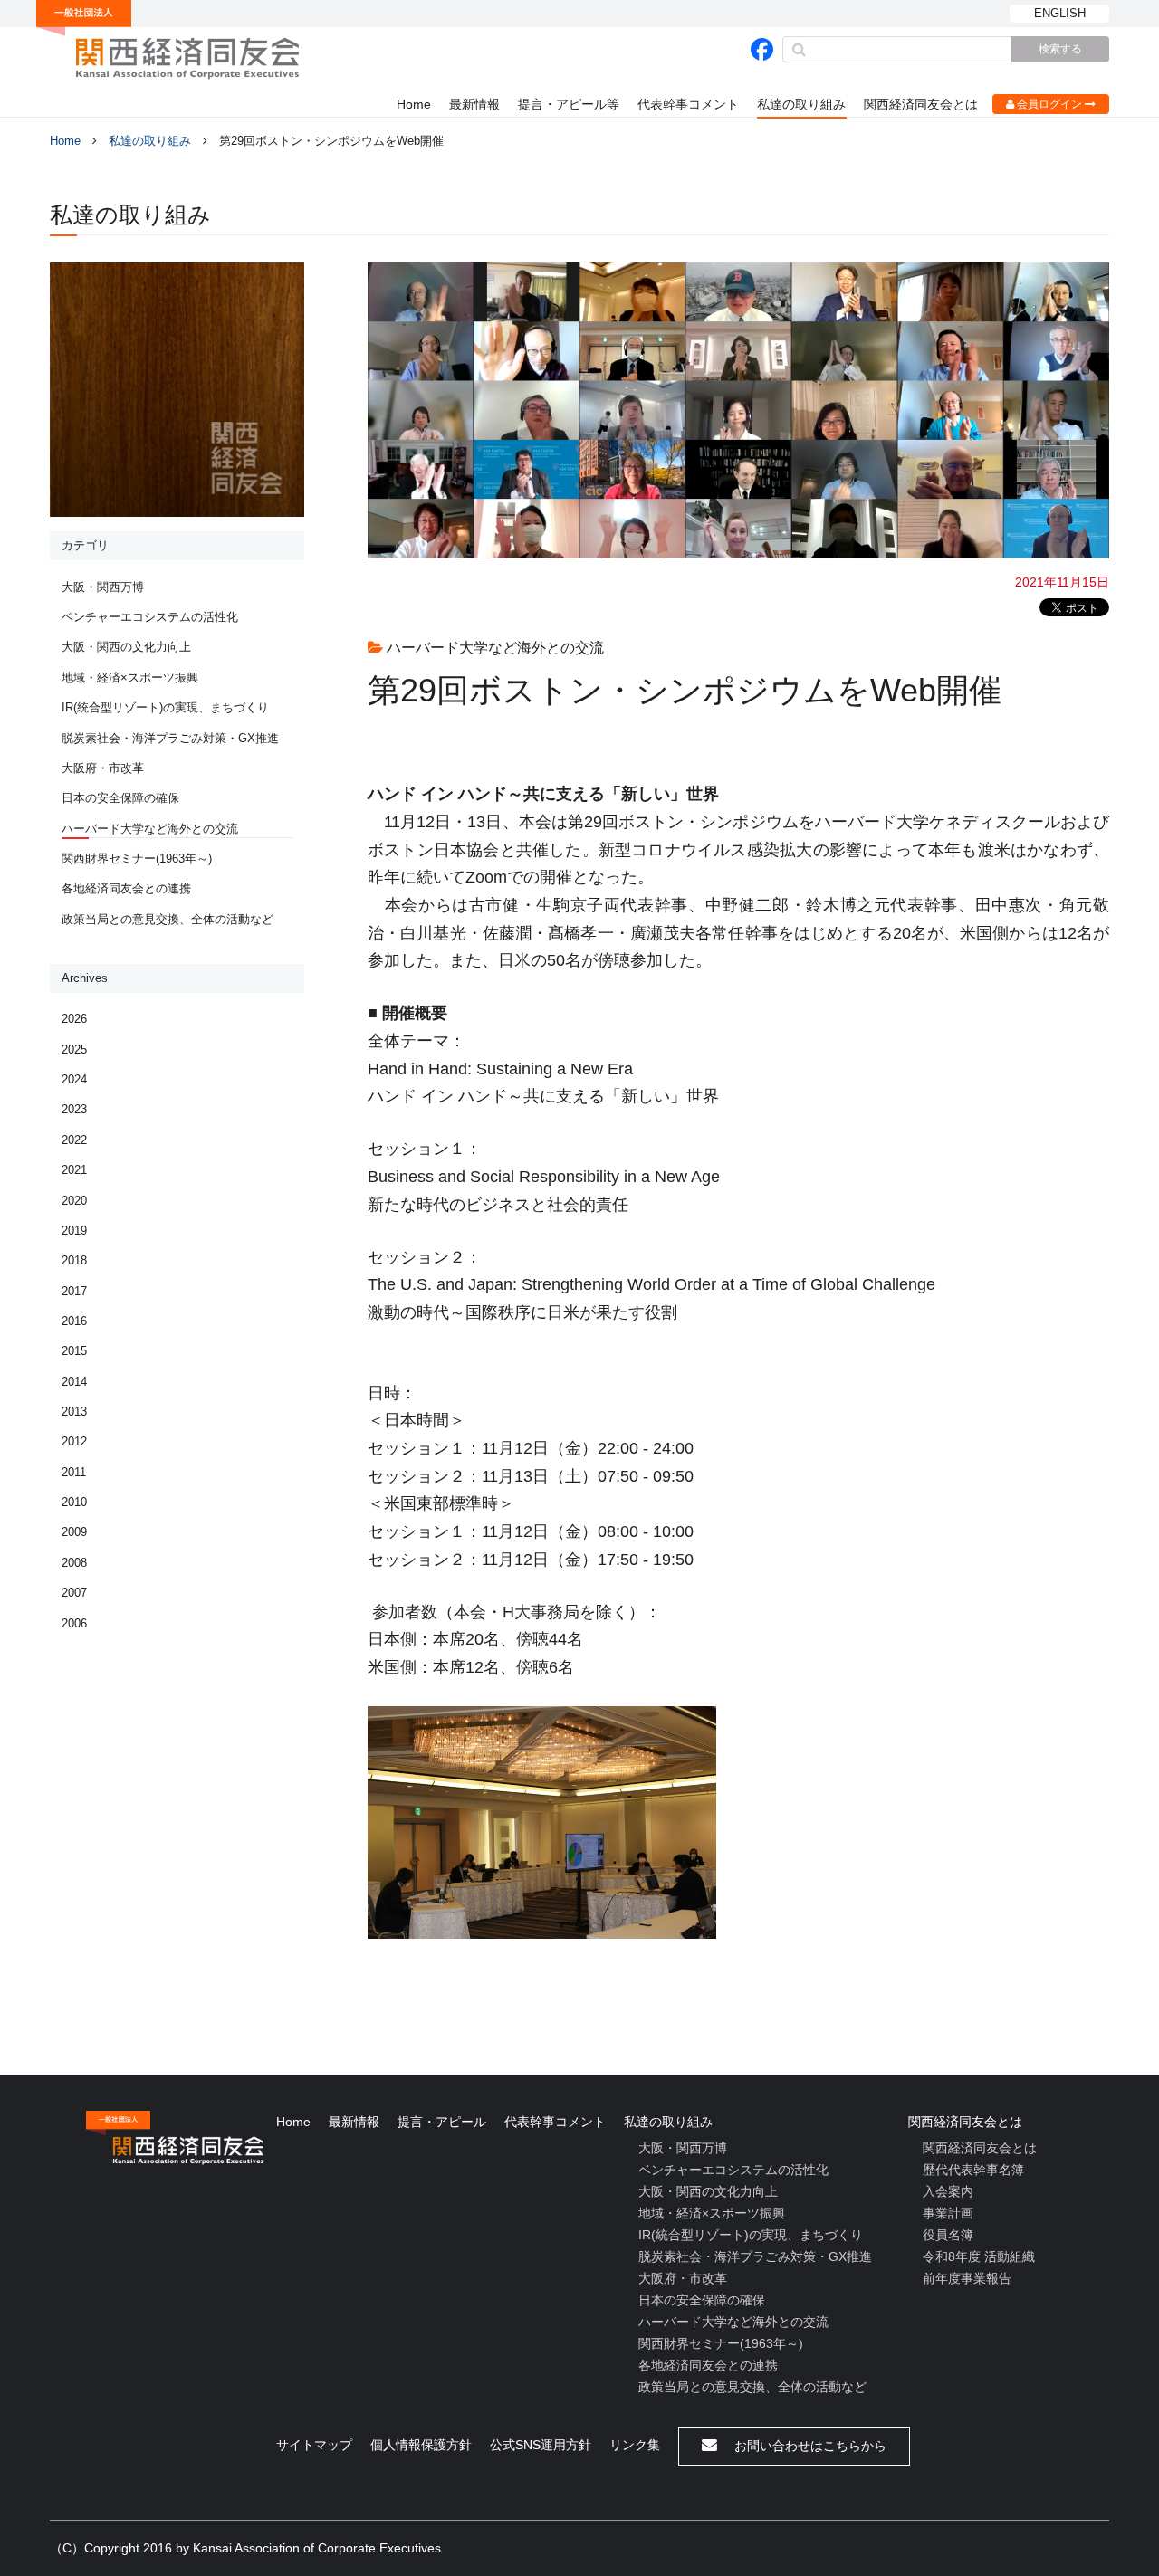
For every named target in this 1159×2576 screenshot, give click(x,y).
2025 (74, 1049)
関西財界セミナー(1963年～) (137, 859)
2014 (74, 1382)
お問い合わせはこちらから (809, 2446)
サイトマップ (314, 2445)
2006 (74, 1623)
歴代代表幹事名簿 (973, 2170)
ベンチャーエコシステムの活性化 (150, 617)
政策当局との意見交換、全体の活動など (168, 919)
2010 (74, 1502)
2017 (74, 1291)
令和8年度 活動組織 (979, 2256)
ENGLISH (1060, 13)
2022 (74, 1140)
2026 (74, 1019)
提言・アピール (442, 2122)
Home (414, 104)
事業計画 (948, 2213)
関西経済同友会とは (921, 104)
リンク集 (635, 2445)
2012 (74, 1441)
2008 (74, 1563)
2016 (74, 1321)
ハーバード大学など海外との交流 (150, 829)
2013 (74, 1412)
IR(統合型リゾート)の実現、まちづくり (165, 707)
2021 (74, 1170)
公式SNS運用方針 (541, 2445)
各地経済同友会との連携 (126, 888)
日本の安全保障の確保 (120, 798)
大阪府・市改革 (103, 768)
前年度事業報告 (967, 2278)
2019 (74, 1231)
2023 (74, 1109)
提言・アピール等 (569, 104)
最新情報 (474, 104)
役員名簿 (948, 2235)
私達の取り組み (801, 104)
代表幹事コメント (688, 104)
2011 (74, 1472)
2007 (74, 1593)
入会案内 (948, 2191)
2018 (74, 1260)
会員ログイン (1049, 104)
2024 (74, 1079)
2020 (74, 1201)
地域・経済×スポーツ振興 (130, 677)
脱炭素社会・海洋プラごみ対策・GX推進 (170, 738)
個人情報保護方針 (421, 2445)
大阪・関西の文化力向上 (126, 647)
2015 (74, 1351)
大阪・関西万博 (103, 587)
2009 (74, 1532)
